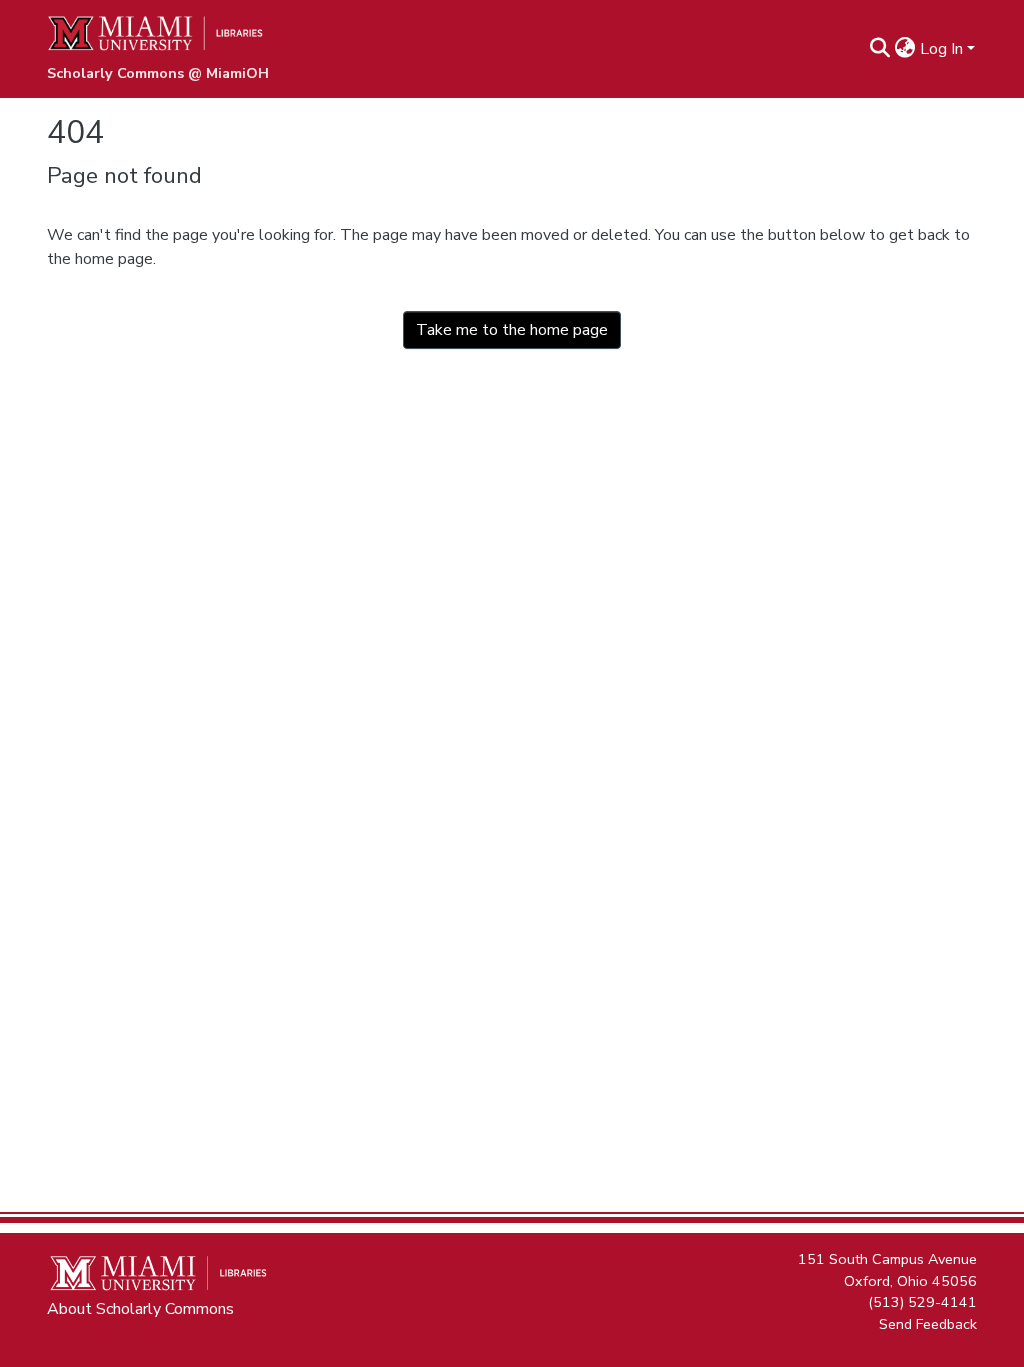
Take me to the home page (512, 330)
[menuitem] (905, 49)
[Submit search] (880, 49)
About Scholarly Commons (140, 1309)
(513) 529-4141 (922, 1302)
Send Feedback (928, 1323)
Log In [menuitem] (941, 49)
